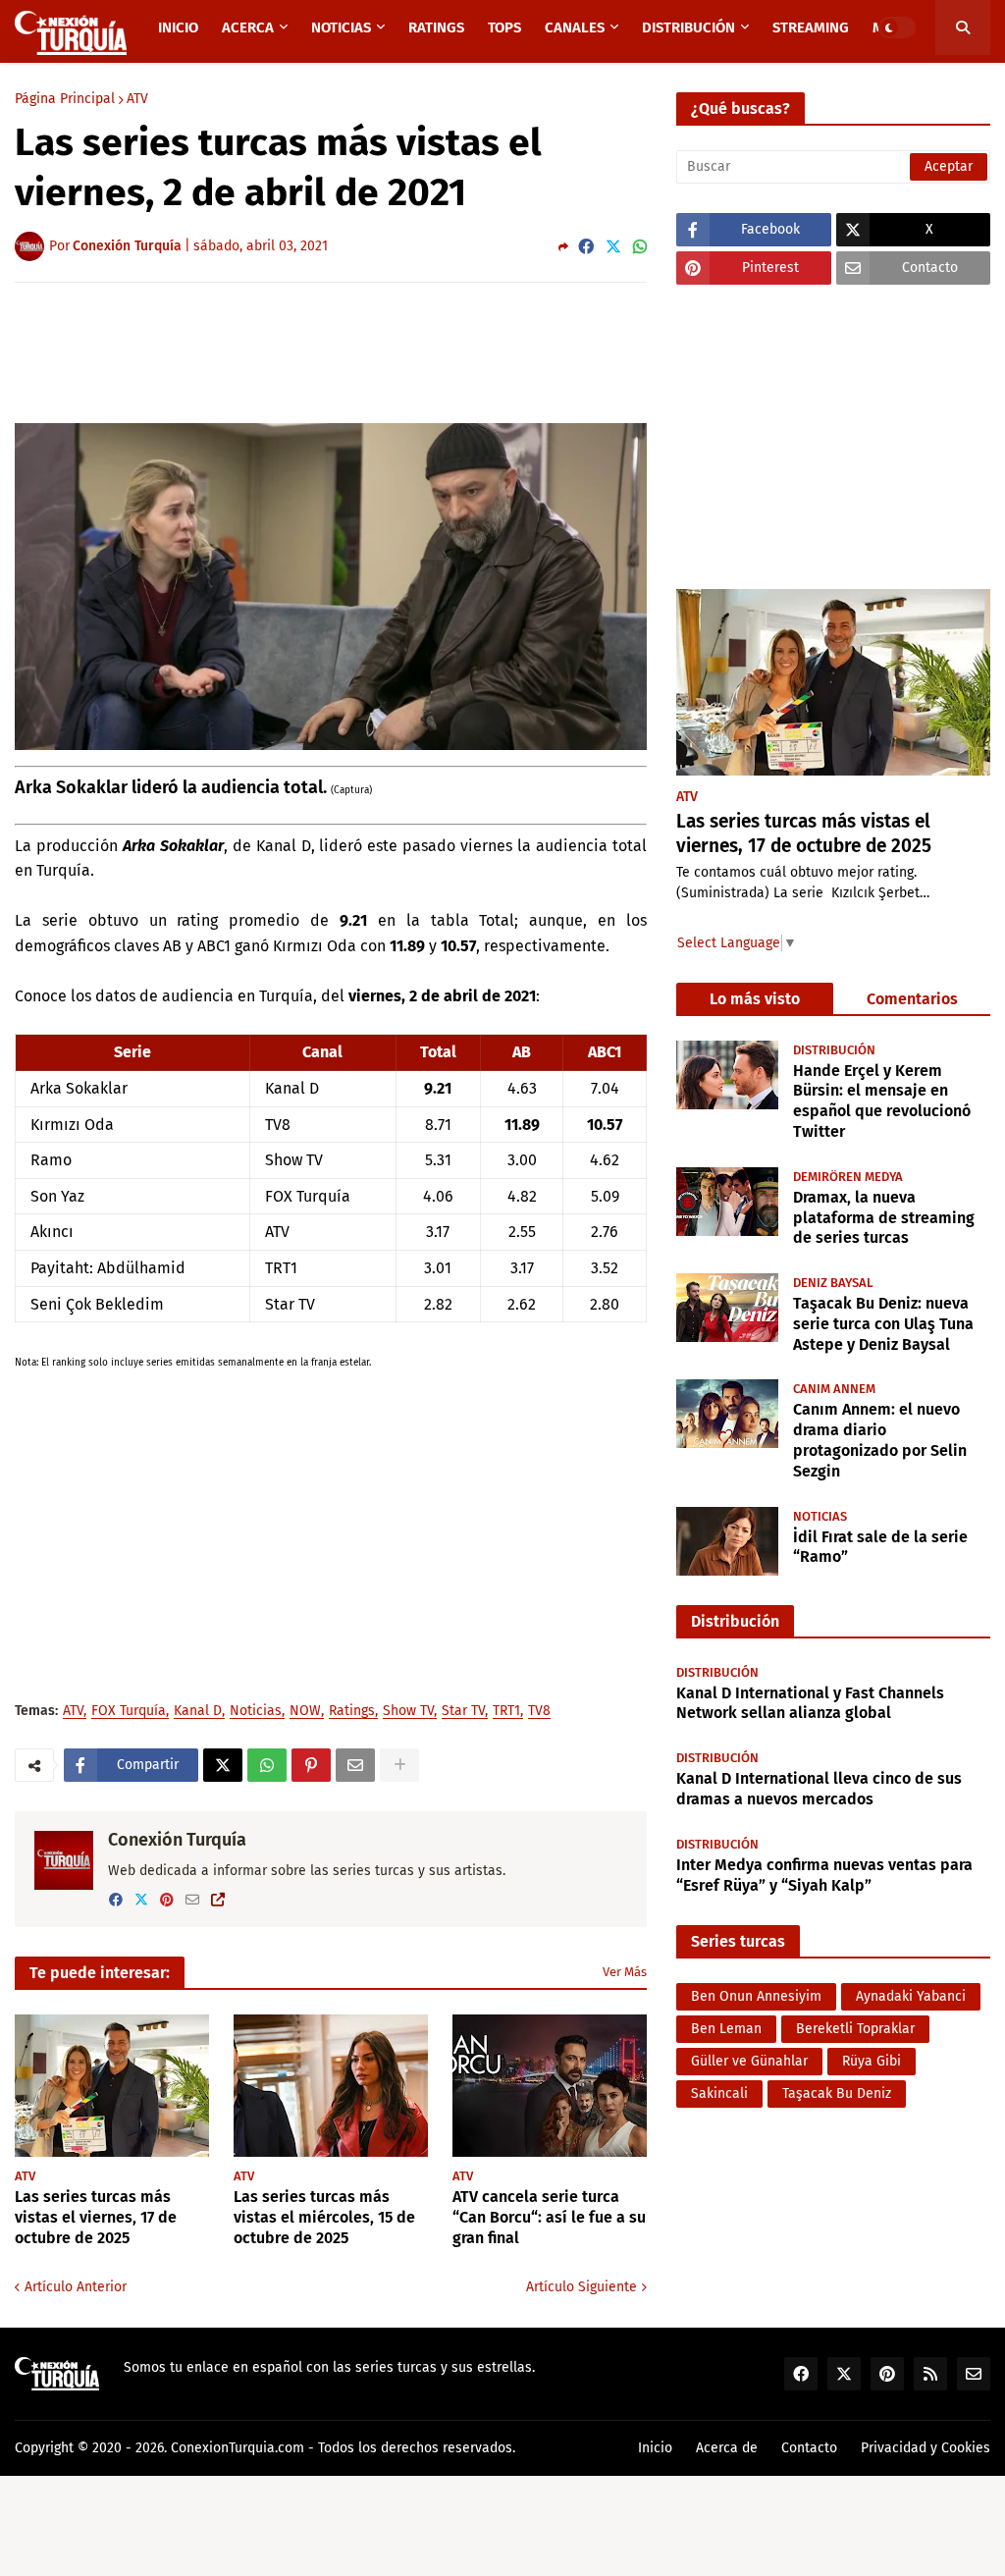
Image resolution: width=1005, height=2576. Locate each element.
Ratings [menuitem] (436, 27)
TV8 (539, 1712)
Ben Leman (726, 2029)
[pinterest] (167, 1900)
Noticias (256, 1712)
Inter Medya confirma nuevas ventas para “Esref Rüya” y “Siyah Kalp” (824, 1875)
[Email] (355, 1765)
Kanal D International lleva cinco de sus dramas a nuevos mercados (819, 1789)
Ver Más (625, 1972)
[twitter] (141, 1900)
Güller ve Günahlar (749, 2061)
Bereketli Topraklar (855, 2029)
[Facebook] (586, 247)
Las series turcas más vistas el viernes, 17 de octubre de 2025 (96, 2217)
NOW (305, 1712)
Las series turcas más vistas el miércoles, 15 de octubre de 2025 (324, 2217)
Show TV (408, 1712)
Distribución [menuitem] (688, 27)
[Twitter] (613, 247)
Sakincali (719, 2093)
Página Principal (65, 99)
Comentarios (912, 999)
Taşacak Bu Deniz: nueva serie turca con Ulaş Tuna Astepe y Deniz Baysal (883, 1324)
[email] (192, 1900)
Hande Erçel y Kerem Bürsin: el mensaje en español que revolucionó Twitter (882, 1101)
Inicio (655, 2448)
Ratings (352, 1712)
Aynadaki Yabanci (911, 1996)
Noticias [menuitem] (341, 27)
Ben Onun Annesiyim (756, 1996)
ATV (137, 99)
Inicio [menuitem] (178, 27)
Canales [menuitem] (575, 27)
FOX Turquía (129, 1712)
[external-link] (218, 1900)
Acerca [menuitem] (248, 27)
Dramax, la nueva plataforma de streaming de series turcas (884, 1218)
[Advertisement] (372, 351)
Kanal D (198, 1712)
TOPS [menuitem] (504, 27)
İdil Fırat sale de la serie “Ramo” (880, 1547)
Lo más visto (755, 999)
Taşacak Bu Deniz (837, 2093)
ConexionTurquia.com (238, 2448)
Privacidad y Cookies (926, 2448)
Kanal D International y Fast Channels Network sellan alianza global (810, 1703)
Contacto (809, 2448)
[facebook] (116, 1900)
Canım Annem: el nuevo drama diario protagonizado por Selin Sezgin (880, 1440)
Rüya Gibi (872, 2061)
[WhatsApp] (640, 247)
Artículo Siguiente (582, 2287)
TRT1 (506, 1712)
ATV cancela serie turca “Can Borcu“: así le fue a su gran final (549, 2217)
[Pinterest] (311, 1765)
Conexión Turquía (177, 1840)
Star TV (463, 1712)
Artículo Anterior (76, 2287)
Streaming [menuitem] (811, 27)
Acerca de (727, 2448)
